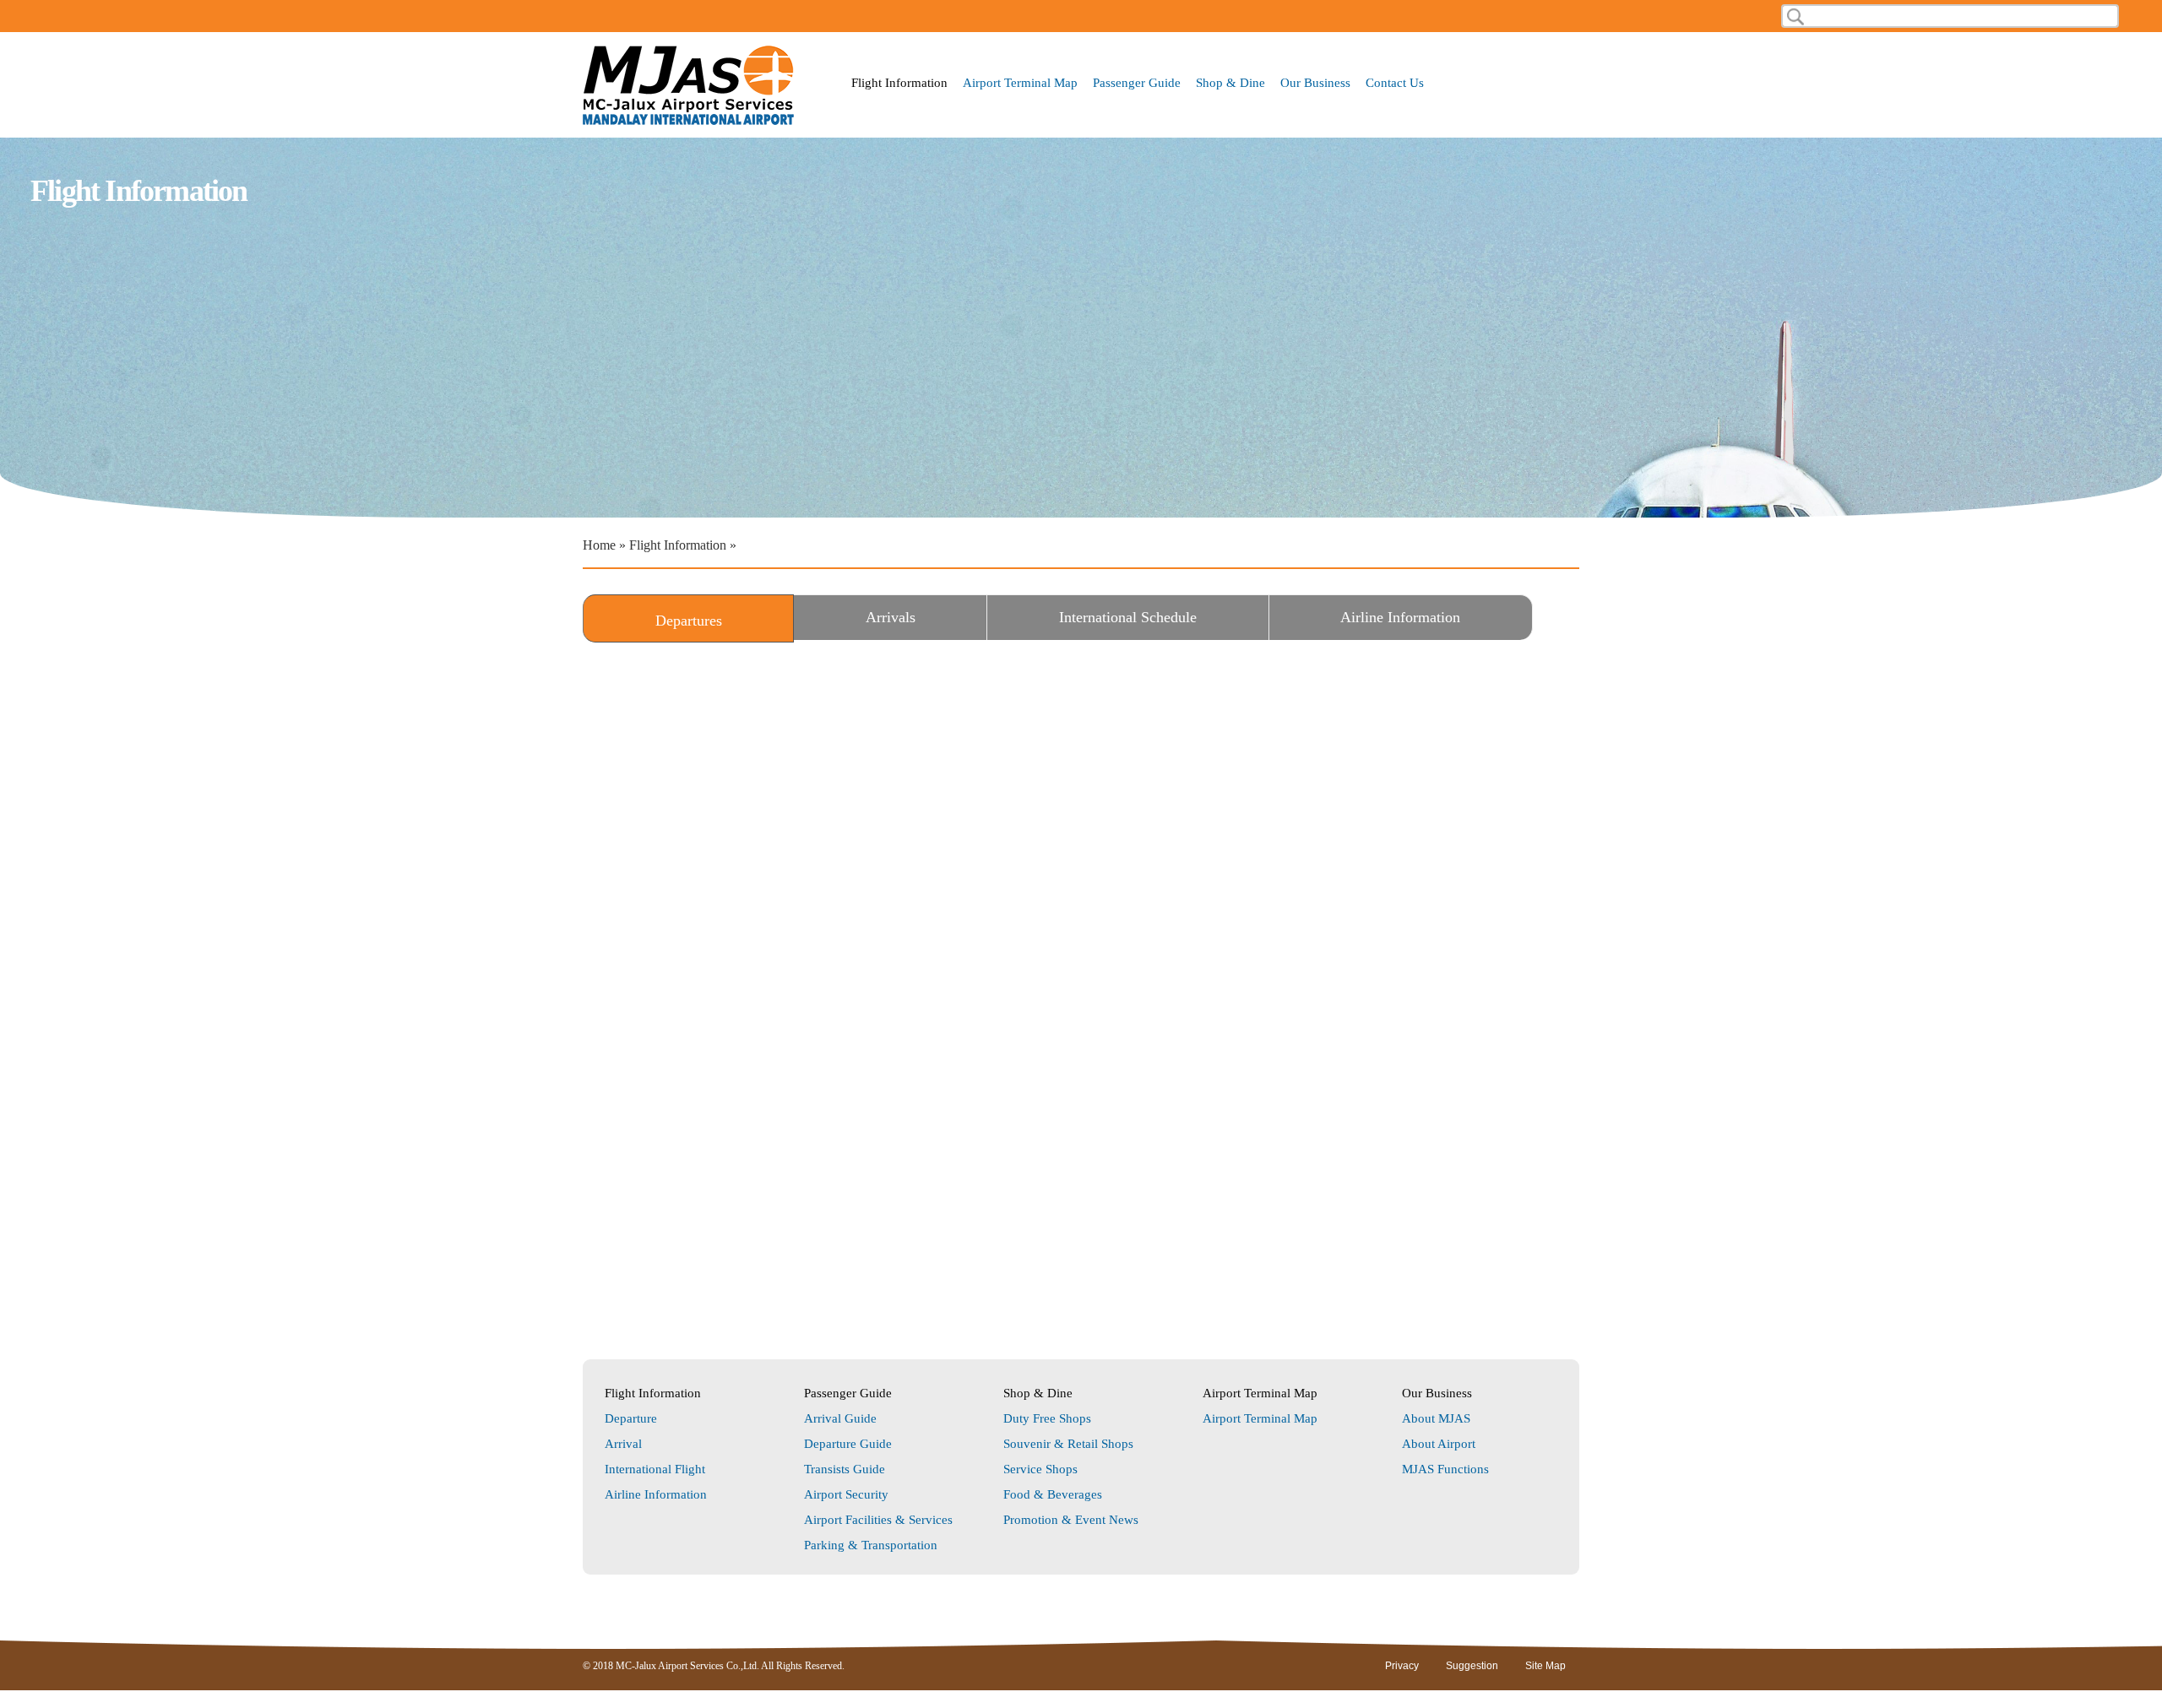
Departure (631, 1418)
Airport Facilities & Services (878, 1520)
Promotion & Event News (1071, 1520)
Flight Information (899, 83)
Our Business (1315, 83)
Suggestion (1472, 1666)
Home (599, 545)
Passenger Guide (1137, 83)
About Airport (1439, 1444)
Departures (723, 621)
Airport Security (846, 1494)
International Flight (655, 1469)
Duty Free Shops (1047, 1418)
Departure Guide (848, 1444)
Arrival (623, 1444)
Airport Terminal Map (1020, 83)
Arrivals (891, 617)
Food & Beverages (1053, 1494)
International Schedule (1128, 617)
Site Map (1545, 1666)
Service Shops (1040, 1469)
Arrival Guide (840, 1418)
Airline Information (1400, 617)
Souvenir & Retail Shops (1068, 1444)
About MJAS (1436, 1418)
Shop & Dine (1230, 83)
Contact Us (1395, 83)
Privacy (1402, 1666)
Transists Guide (845, 1469)
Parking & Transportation (871, 1545)
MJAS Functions (1445, 1469)
